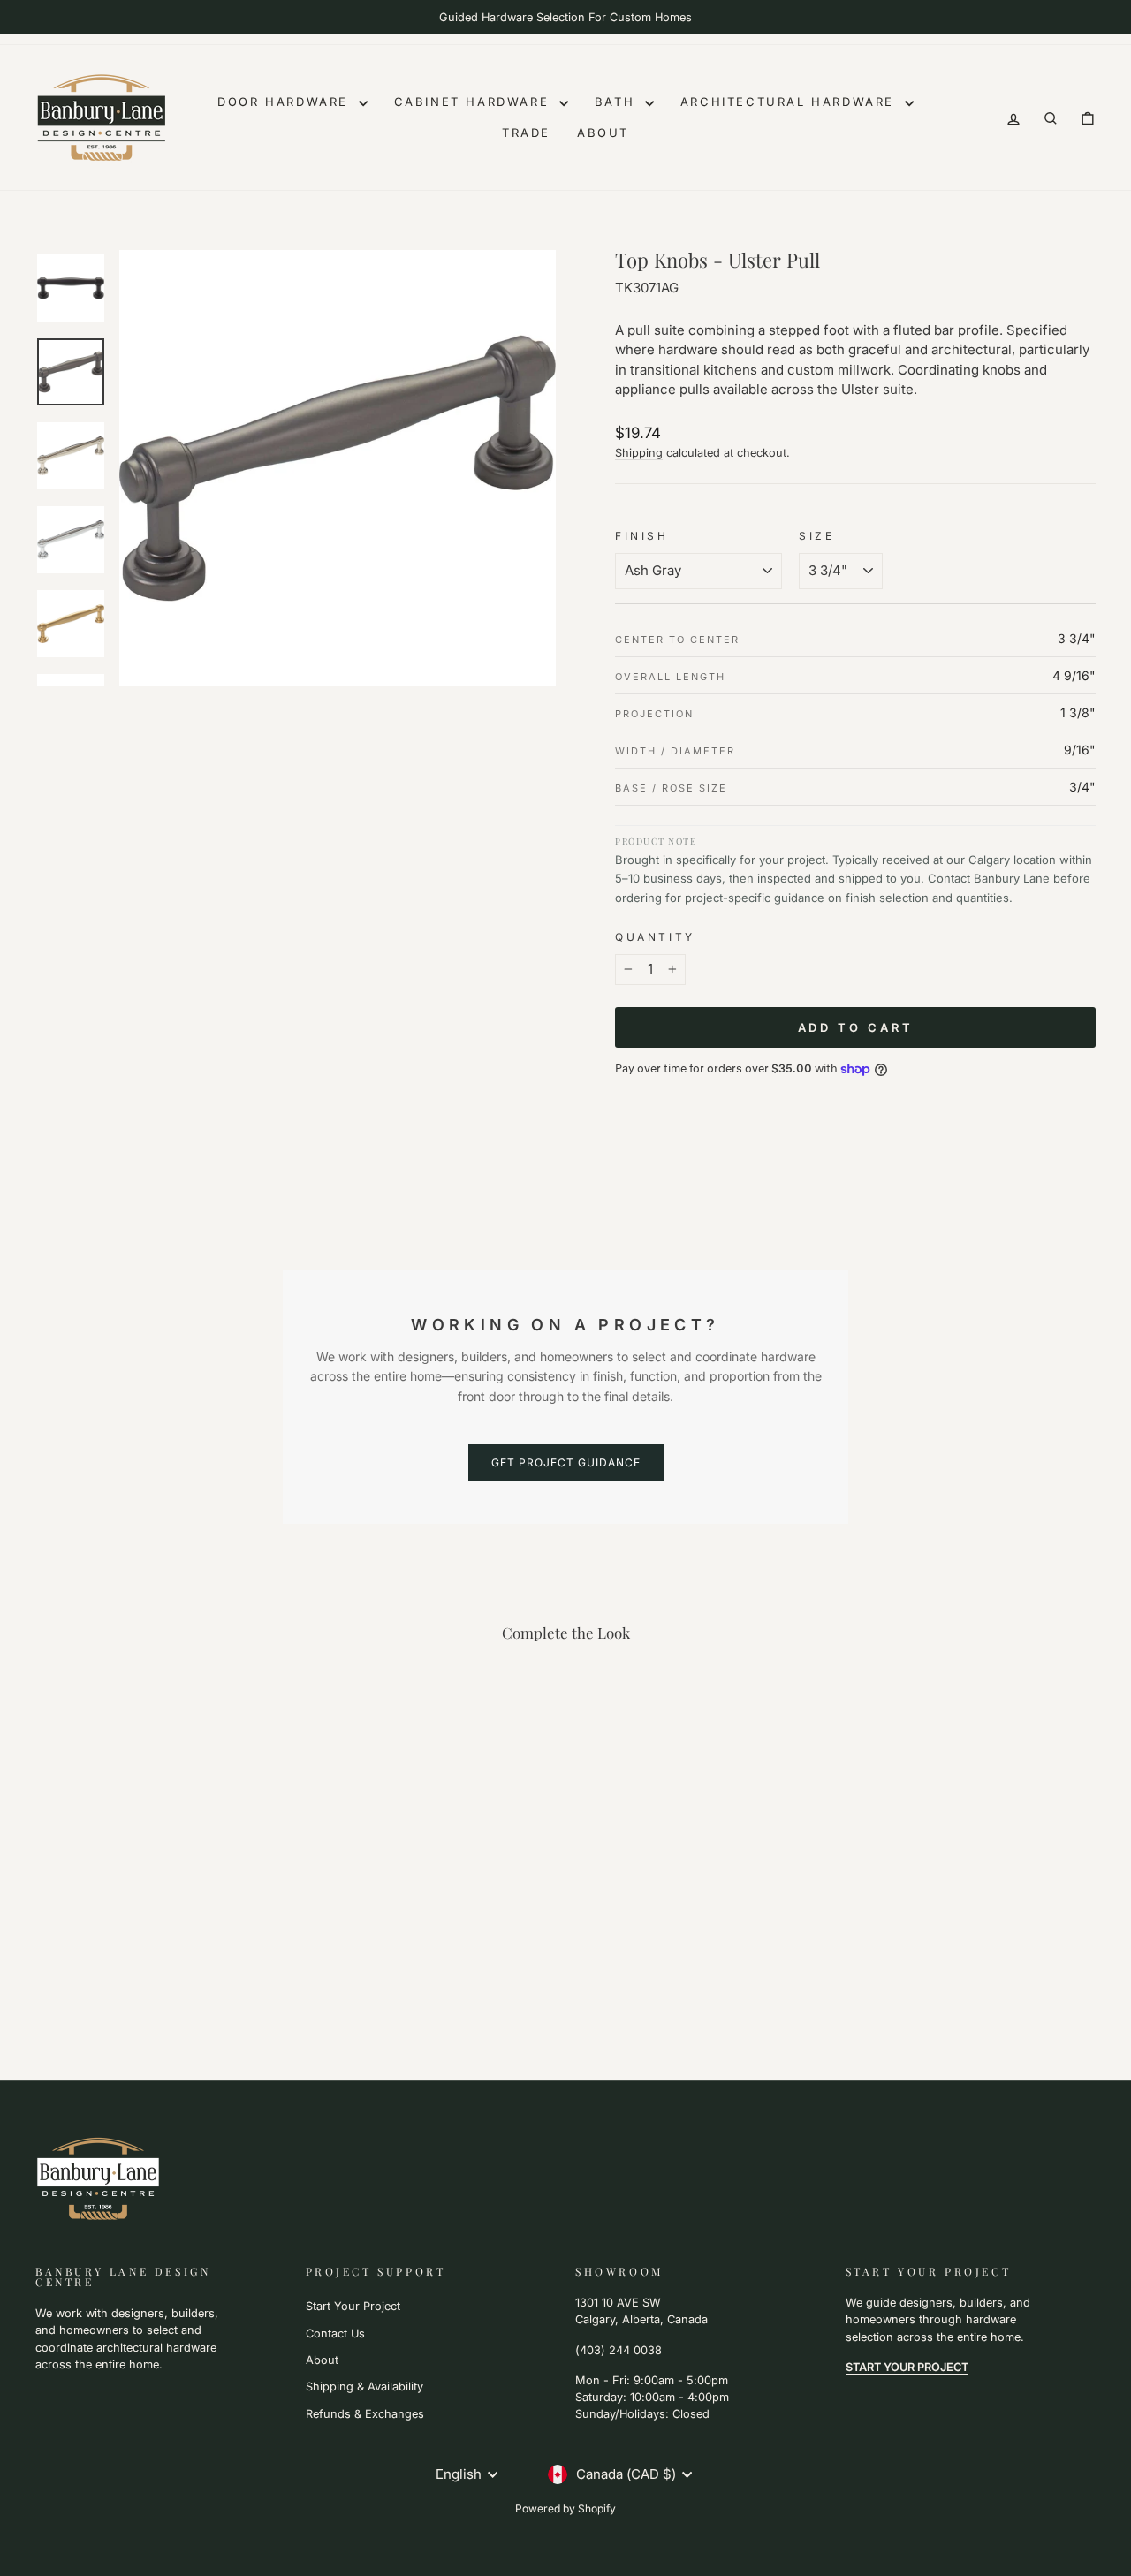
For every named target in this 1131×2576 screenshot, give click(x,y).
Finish (642, 536)
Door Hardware (285, 102)
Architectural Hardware (790, 102)
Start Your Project (353, 2306)
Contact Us (335, 2334)
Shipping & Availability (364, 2387)
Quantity (655, 937)
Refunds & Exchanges (365, 2414)
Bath (618, 102)
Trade (526, 133)
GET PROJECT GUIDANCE (566, 1462)
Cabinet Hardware (474, 102)
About (603, 133)
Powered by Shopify (565, 2508)
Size (816, 536)
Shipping (639, 453)
